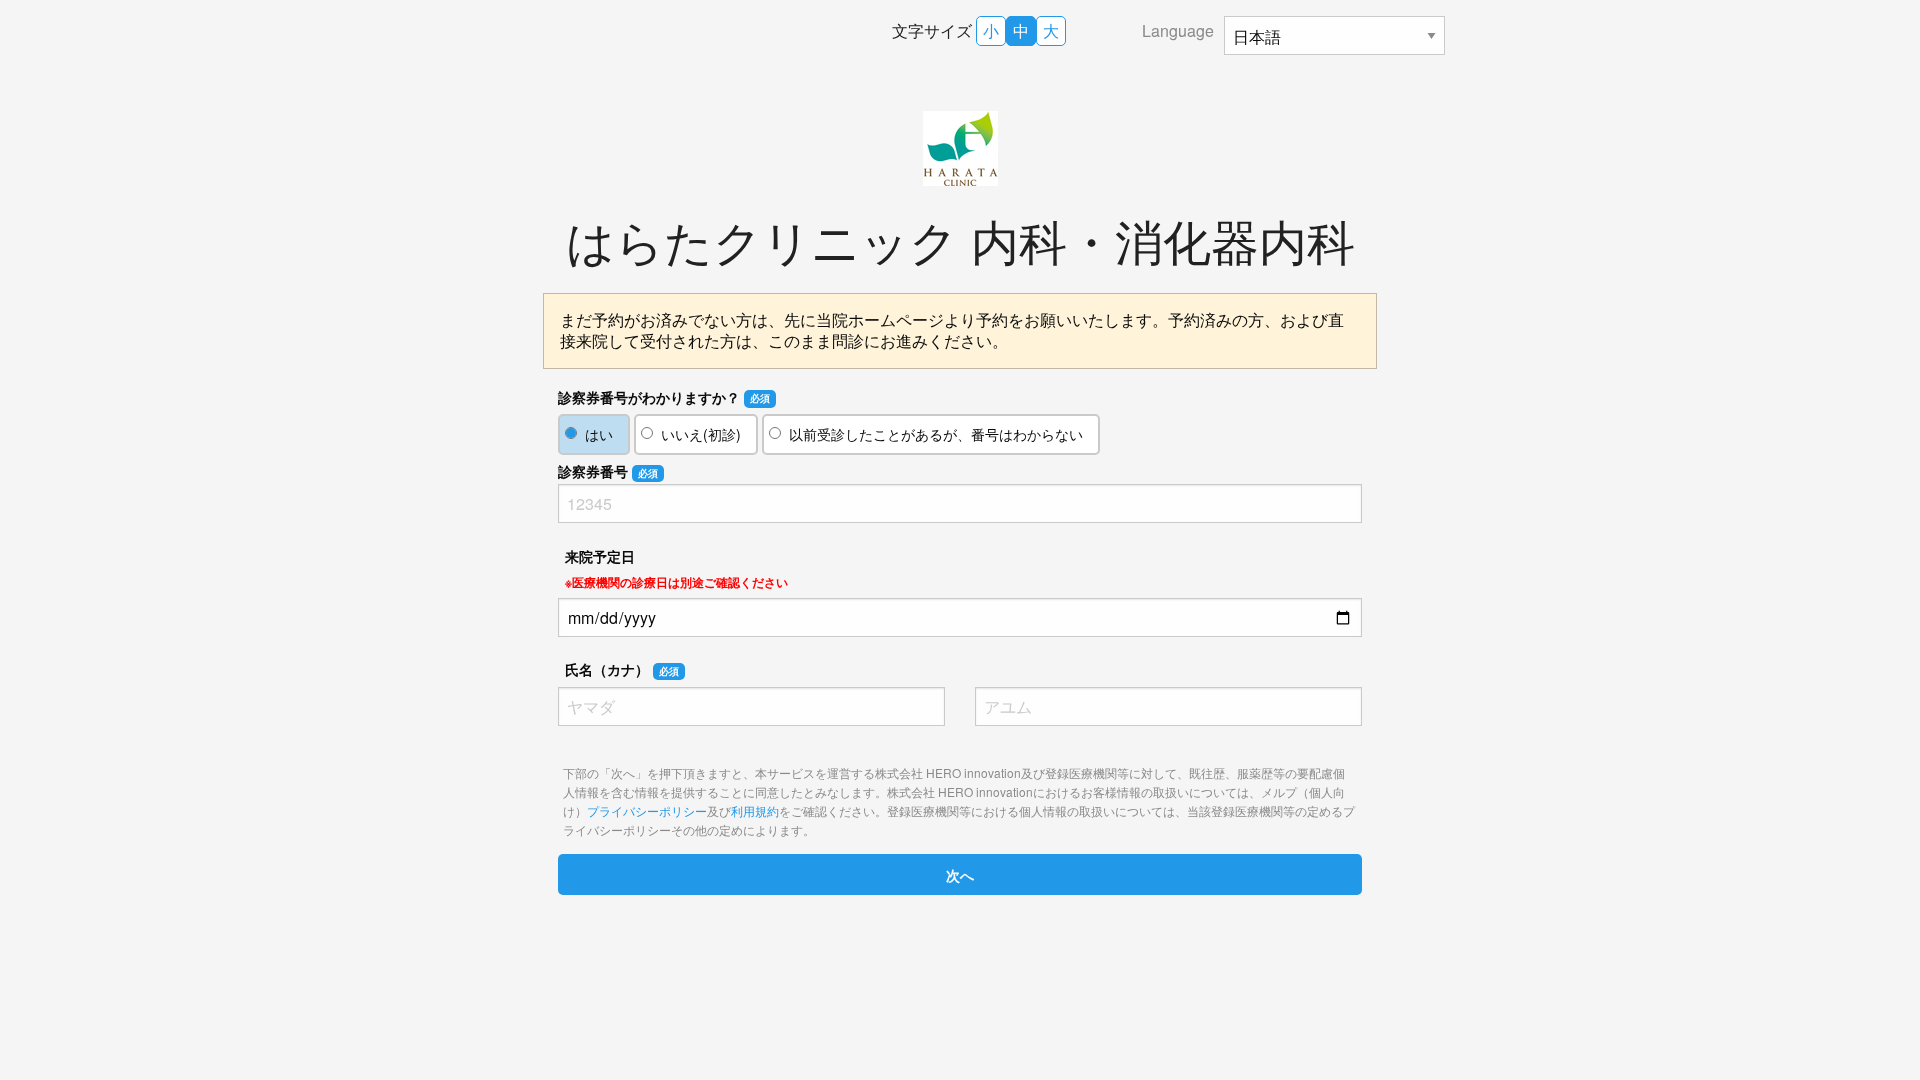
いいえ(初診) (701, 434)
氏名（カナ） (622, 669)
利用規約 (755, 810)
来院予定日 (676, 568)
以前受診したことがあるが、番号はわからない (936, 434)
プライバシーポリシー (647, 810)
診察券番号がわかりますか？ (664, 397)
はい (599, 434)
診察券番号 (608, 471)
